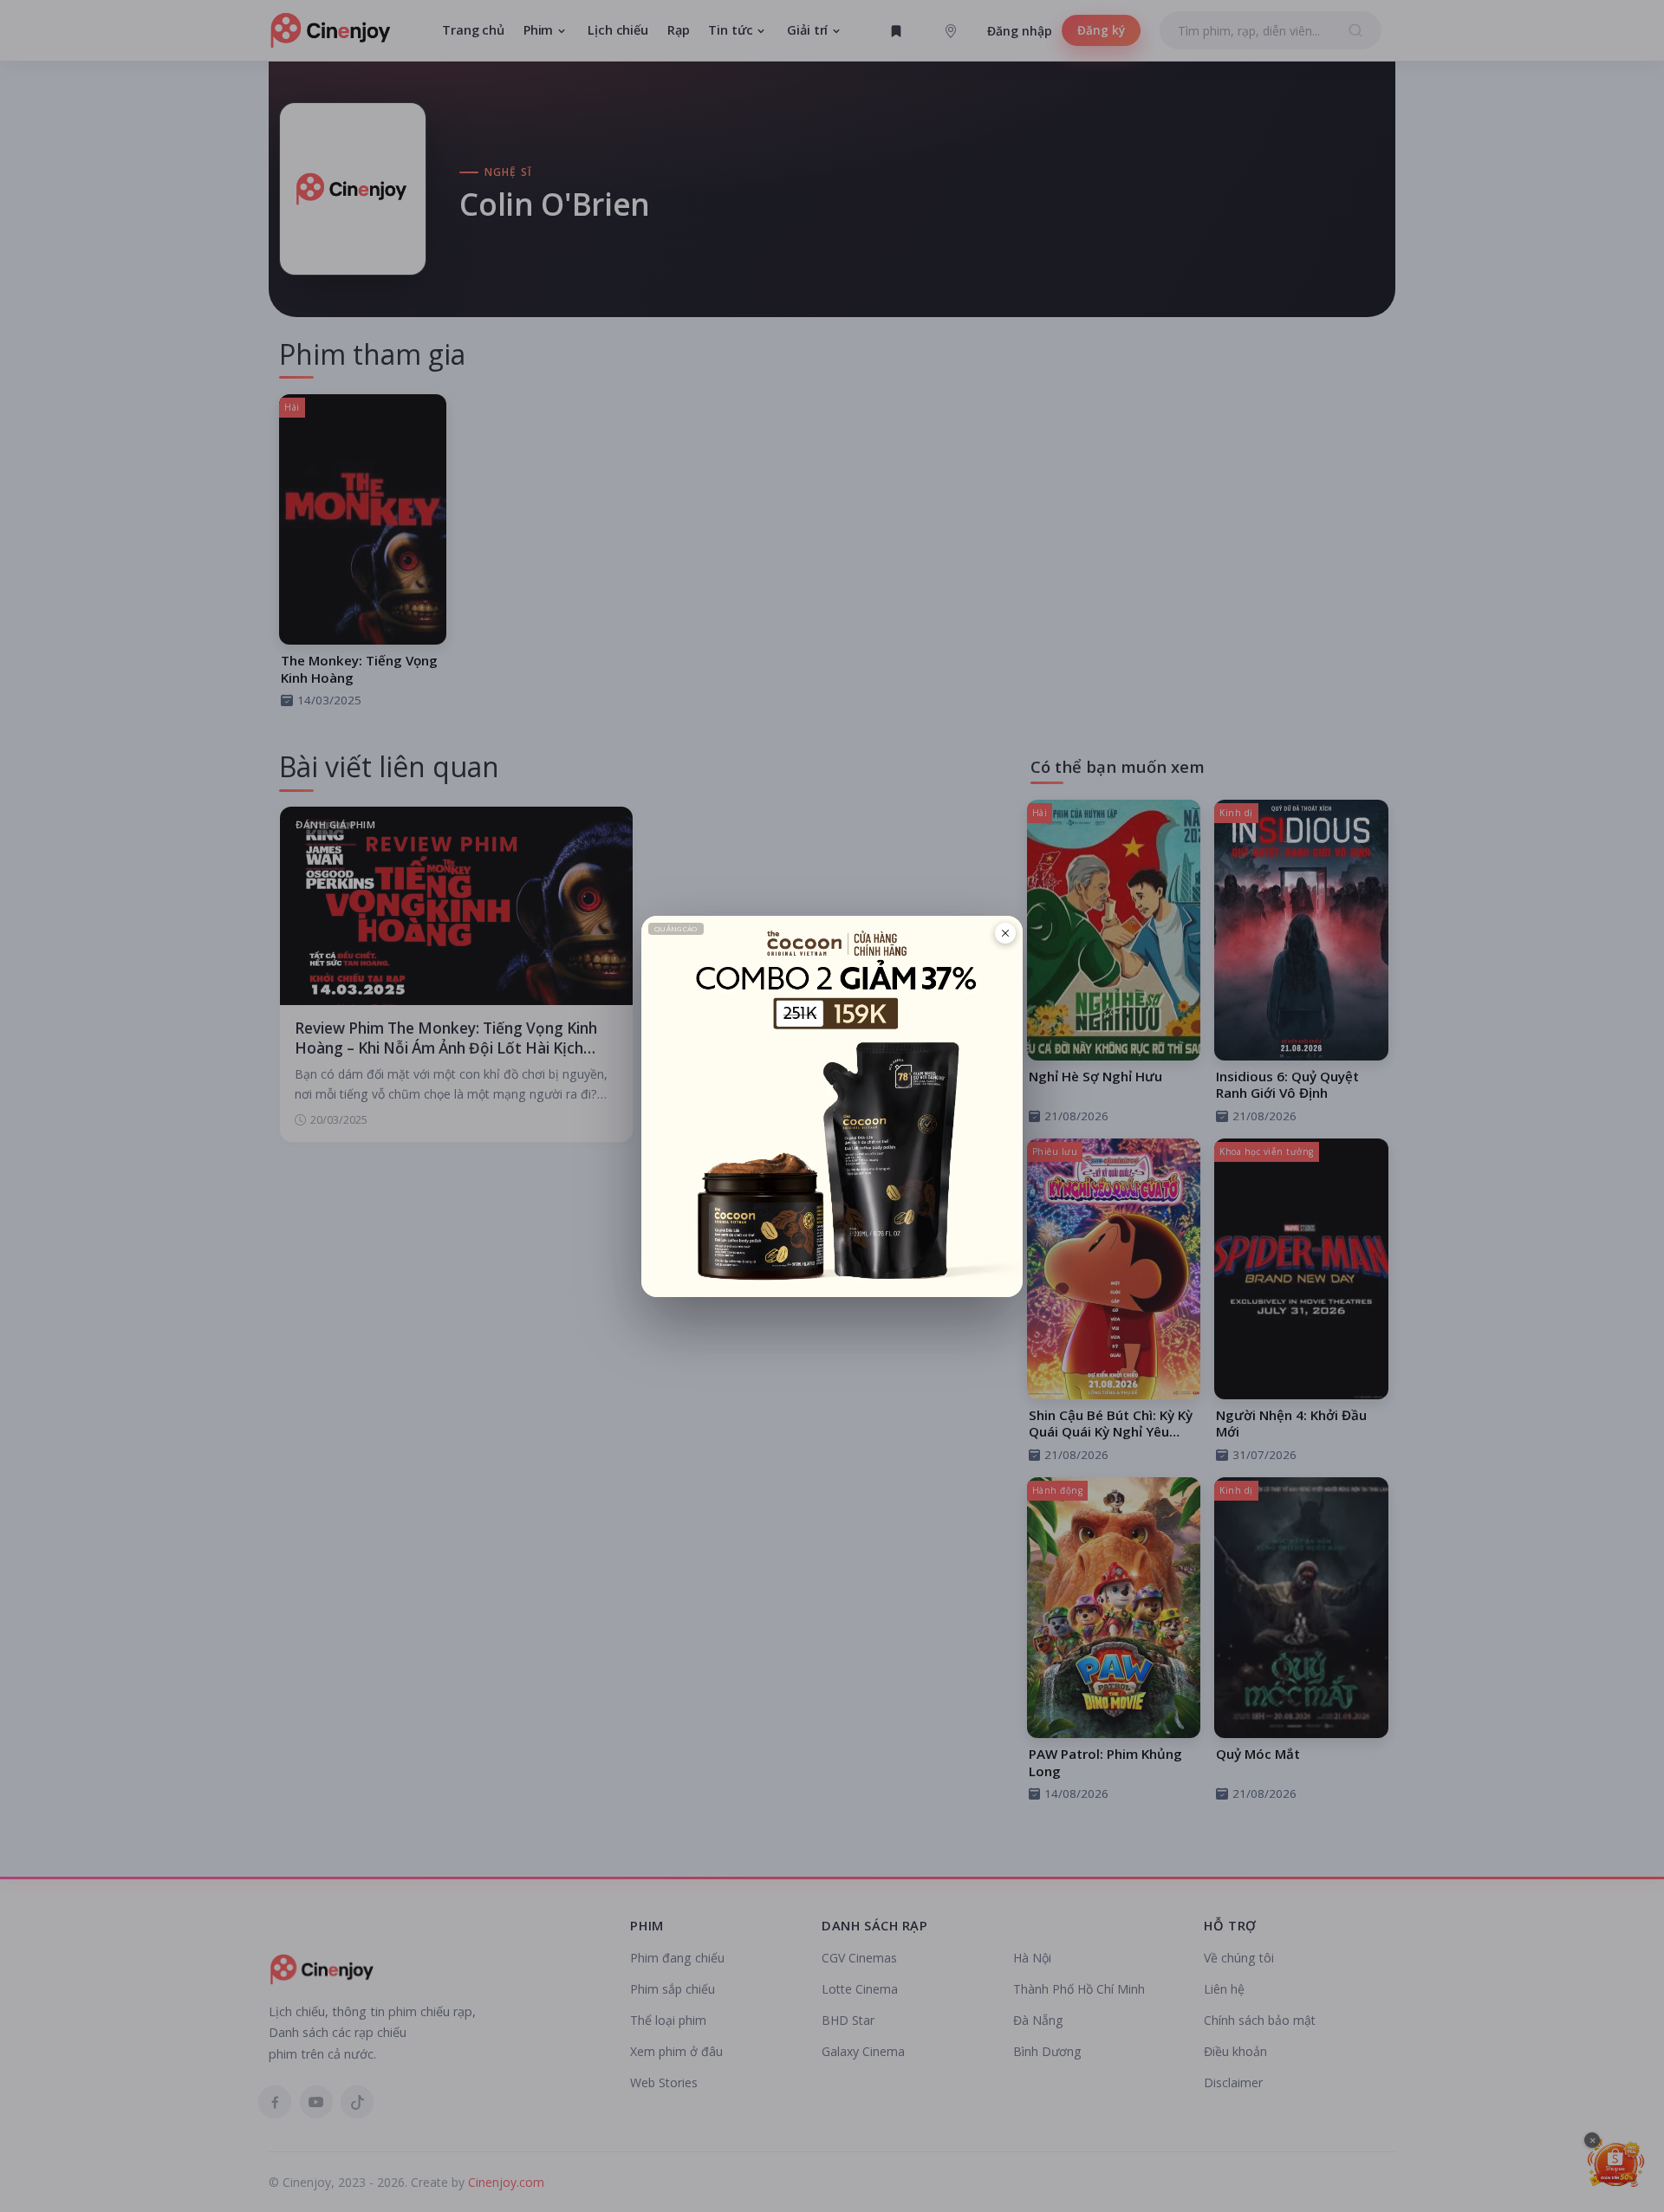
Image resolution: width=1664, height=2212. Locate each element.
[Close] (1005, 933)
